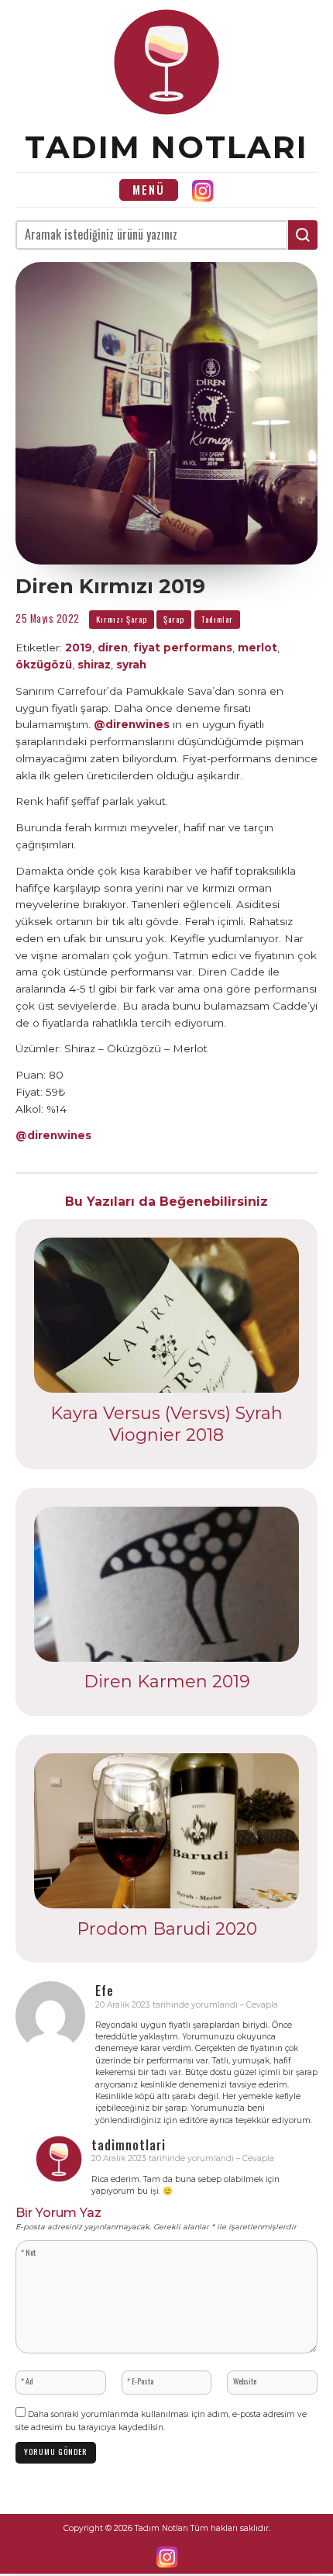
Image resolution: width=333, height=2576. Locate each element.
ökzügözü (44, 665)
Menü (149, 190)
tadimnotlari (129, 2145)
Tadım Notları (166, 147)
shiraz (94, 665)
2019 (79, 647)
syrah (131, 665)
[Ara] (303, 235)
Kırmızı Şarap (122, 619)
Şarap (174, 619)
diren (113, 647)
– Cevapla (259, 2005)
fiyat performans (183, 647)
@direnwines (132, 724)
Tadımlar (217, 619)
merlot (257, 647)
